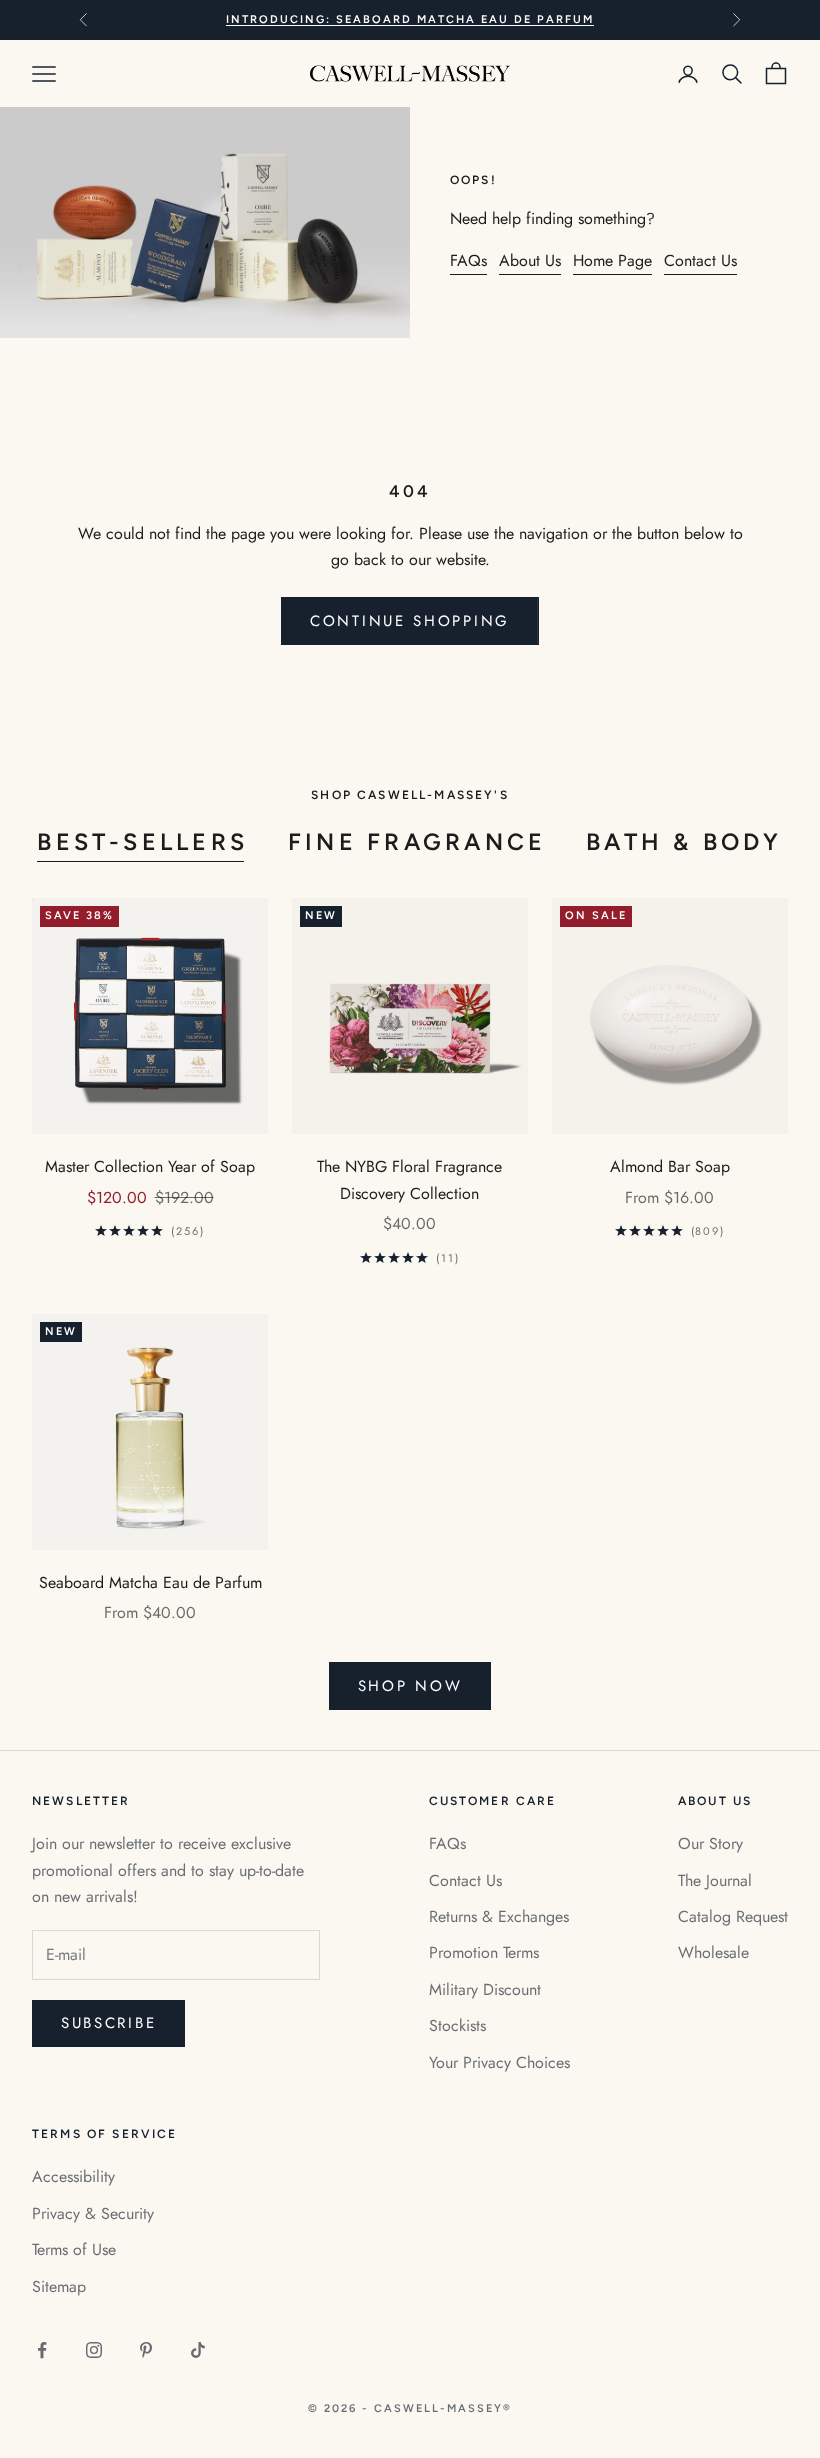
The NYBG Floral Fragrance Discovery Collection (409, 1179)
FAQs (468, 260)
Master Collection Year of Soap (150, 1166)
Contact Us (700, 260)
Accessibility (73, 2176)
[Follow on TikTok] (198, 2350)
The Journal (715, 1880)
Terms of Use (74, 2249)
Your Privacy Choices (499, 2062)
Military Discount (485, 1989)
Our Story (710, 1843)
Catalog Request (733, 1916)
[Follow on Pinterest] (146, 2350)
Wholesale (713, 1952)
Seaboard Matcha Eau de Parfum (150, 1582)
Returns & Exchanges (499, 1916)
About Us (530, 260)
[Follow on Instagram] (94, 2350)
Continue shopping (410, 621)
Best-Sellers (142, 842)
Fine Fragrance (417, 842)
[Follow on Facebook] (42, 2350)
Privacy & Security (93, 2213)
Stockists (457, 2025)
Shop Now (410, 1686)
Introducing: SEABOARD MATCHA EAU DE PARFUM (409, 19)
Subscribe (108, 2023)
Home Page (612, 260)
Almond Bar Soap (670, 1166)
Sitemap (59, 2286)
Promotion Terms (484, 1952)
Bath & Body (684, 842)
